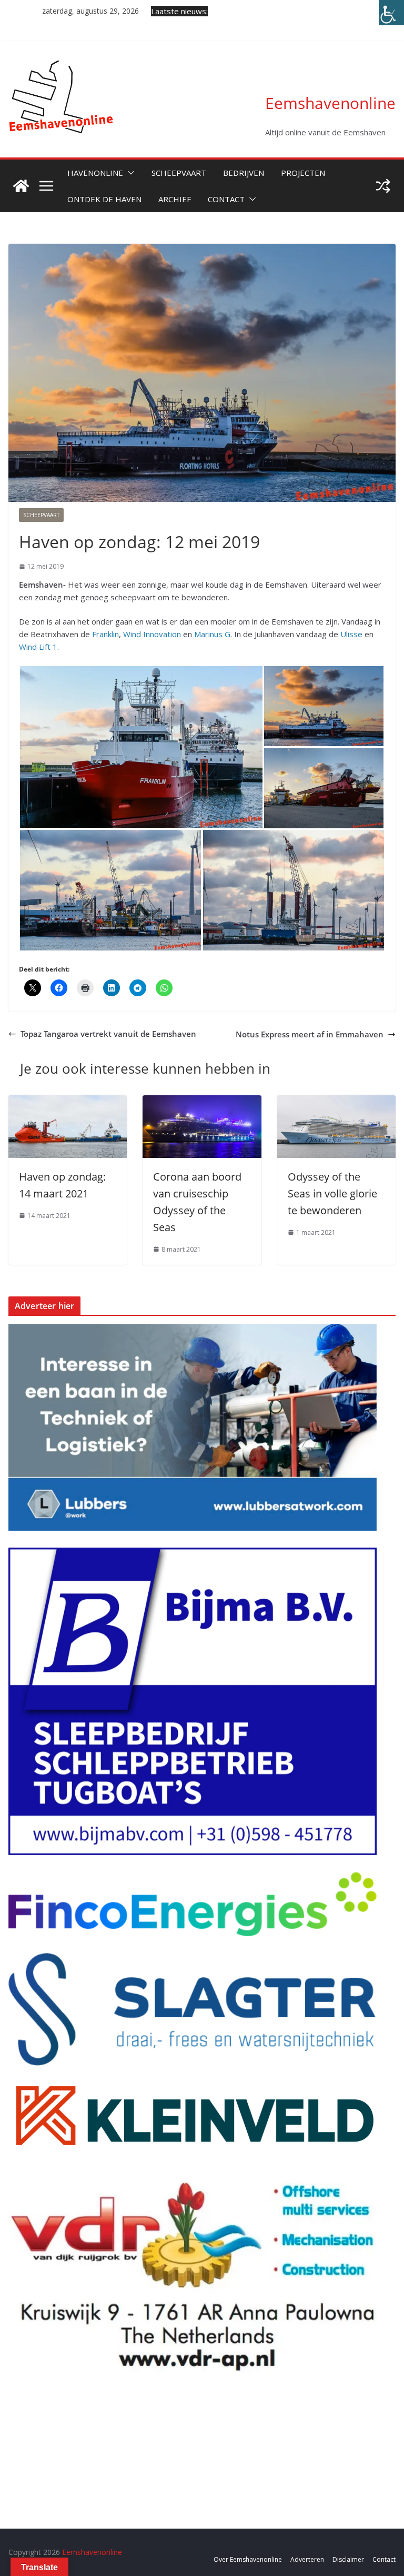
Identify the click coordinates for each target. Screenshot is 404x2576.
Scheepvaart (179, 173)
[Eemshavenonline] (21, 186)
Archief (175, 199)
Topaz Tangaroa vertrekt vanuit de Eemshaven (108, 1034)
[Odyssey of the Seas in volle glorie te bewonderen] (336, 1102)
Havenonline (95, 173)
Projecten (303, 173)
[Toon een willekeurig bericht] (383, 186)
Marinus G (212, 634)
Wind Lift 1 (38, 647)
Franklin (105, 634)
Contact (226, 199)
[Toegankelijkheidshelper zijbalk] (391, 13)
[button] (129, 173)
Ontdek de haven (104, 199)
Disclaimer (348, 2559)
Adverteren (307, 2559)
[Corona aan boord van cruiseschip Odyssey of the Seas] (202, 1102)
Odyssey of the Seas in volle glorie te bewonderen (332, 1193)
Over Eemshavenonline (248, 2559)
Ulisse (351, 634)
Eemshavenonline (330, 103)
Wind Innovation (152, 634)
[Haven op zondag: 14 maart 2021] (68, 1102)
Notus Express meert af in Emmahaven (310, 1034)
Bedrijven (244, 173)
